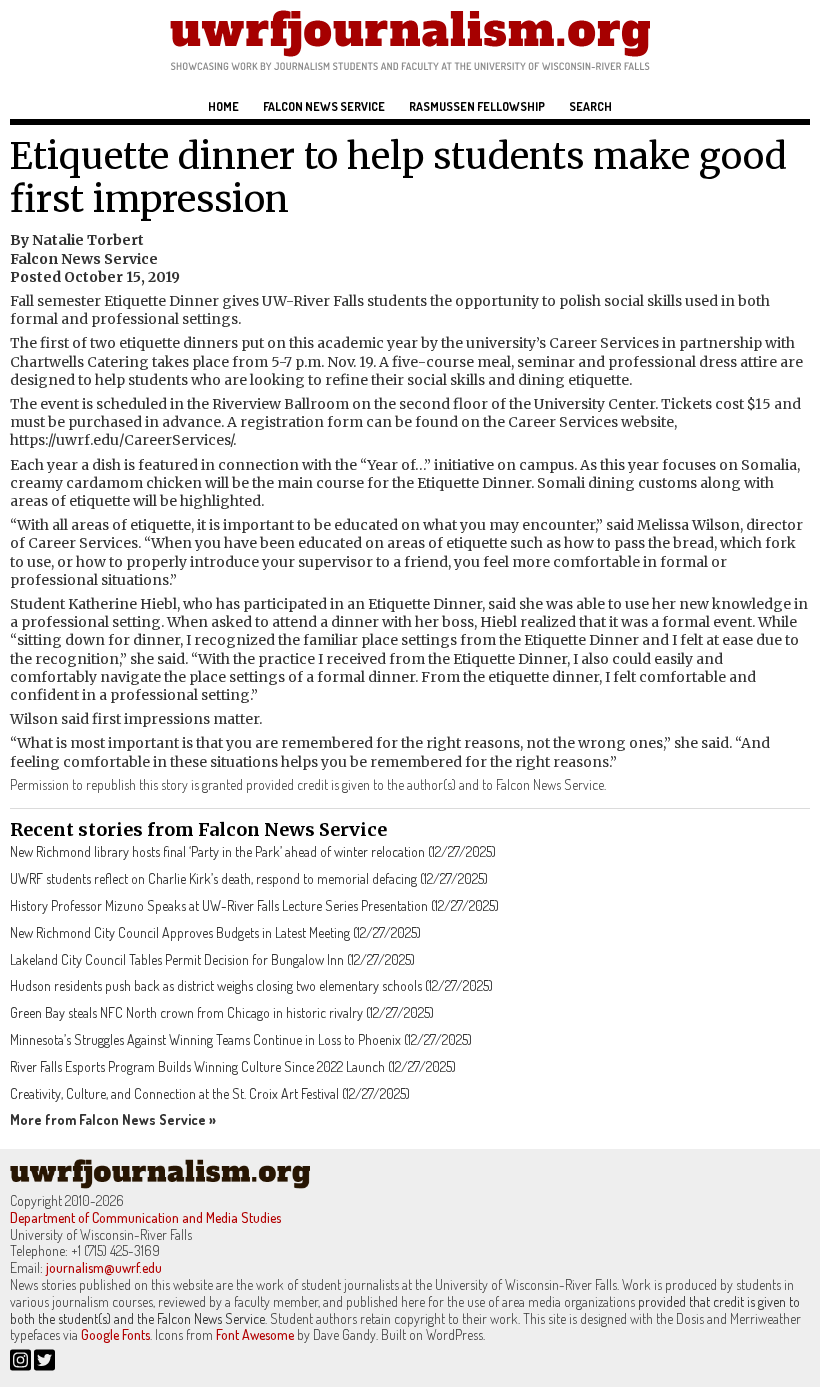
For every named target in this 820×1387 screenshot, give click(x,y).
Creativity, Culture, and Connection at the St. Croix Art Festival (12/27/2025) (210, 1093)
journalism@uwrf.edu (104, 1267)
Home (223, 106)
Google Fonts (115, 1334)
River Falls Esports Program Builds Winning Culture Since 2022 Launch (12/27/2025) (233, 1066)
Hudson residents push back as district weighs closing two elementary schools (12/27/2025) (251, 985)
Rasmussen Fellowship (477, 106)
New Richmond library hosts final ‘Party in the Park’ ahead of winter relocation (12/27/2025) (253, 851)
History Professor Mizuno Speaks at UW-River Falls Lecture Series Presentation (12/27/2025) (254, 905)
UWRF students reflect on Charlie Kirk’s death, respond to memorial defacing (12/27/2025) (249, 878)
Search (590, 106)
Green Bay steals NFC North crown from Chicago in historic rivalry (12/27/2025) (222, 1012)
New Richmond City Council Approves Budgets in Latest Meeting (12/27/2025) (215, 932)
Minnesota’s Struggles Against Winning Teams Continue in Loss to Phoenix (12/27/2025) (241, 1039)
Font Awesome (255, 1334)
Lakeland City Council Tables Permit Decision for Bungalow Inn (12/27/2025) (212, 959)
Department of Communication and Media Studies (145, 1217)
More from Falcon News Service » (113, 1119)
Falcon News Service (324, 106)
